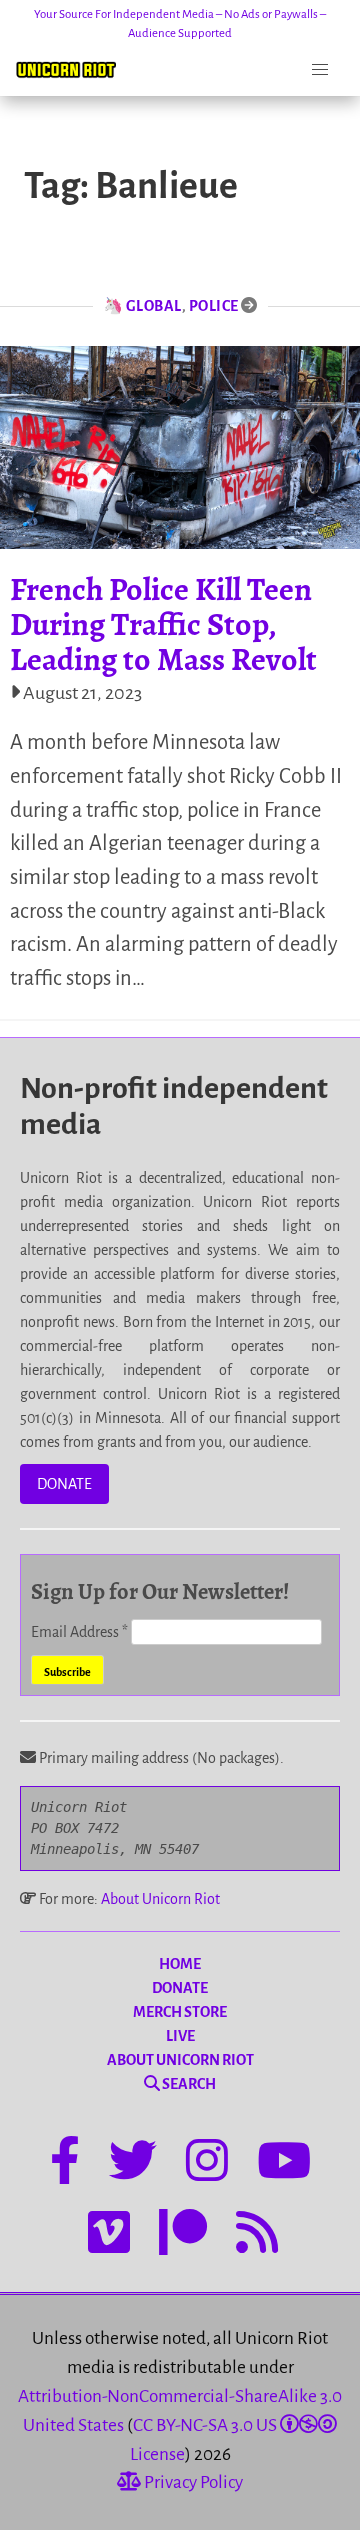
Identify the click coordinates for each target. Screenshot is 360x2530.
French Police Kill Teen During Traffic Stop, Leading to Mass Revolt (163, 624)
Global (154, 306)
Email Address (79, 1632)
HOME (180, 1964)
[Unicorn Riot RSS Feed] (257, 2236)
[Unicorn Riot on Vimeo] (109, 2236)
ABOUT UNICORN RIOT (180, 2060)
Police (214, 306)
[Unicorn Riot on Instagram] (207, 2164)
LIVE (180, 2036)
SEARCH (188, 2084)
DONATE (64, 1484)
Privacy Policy (192, 2482)
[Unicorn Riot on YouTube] (284, 2164)
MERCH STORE (180, 2012)
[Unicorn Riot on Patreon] (183, 2236)
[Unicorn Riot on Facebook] (65, 2164)
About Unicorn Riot (160, 1899)
